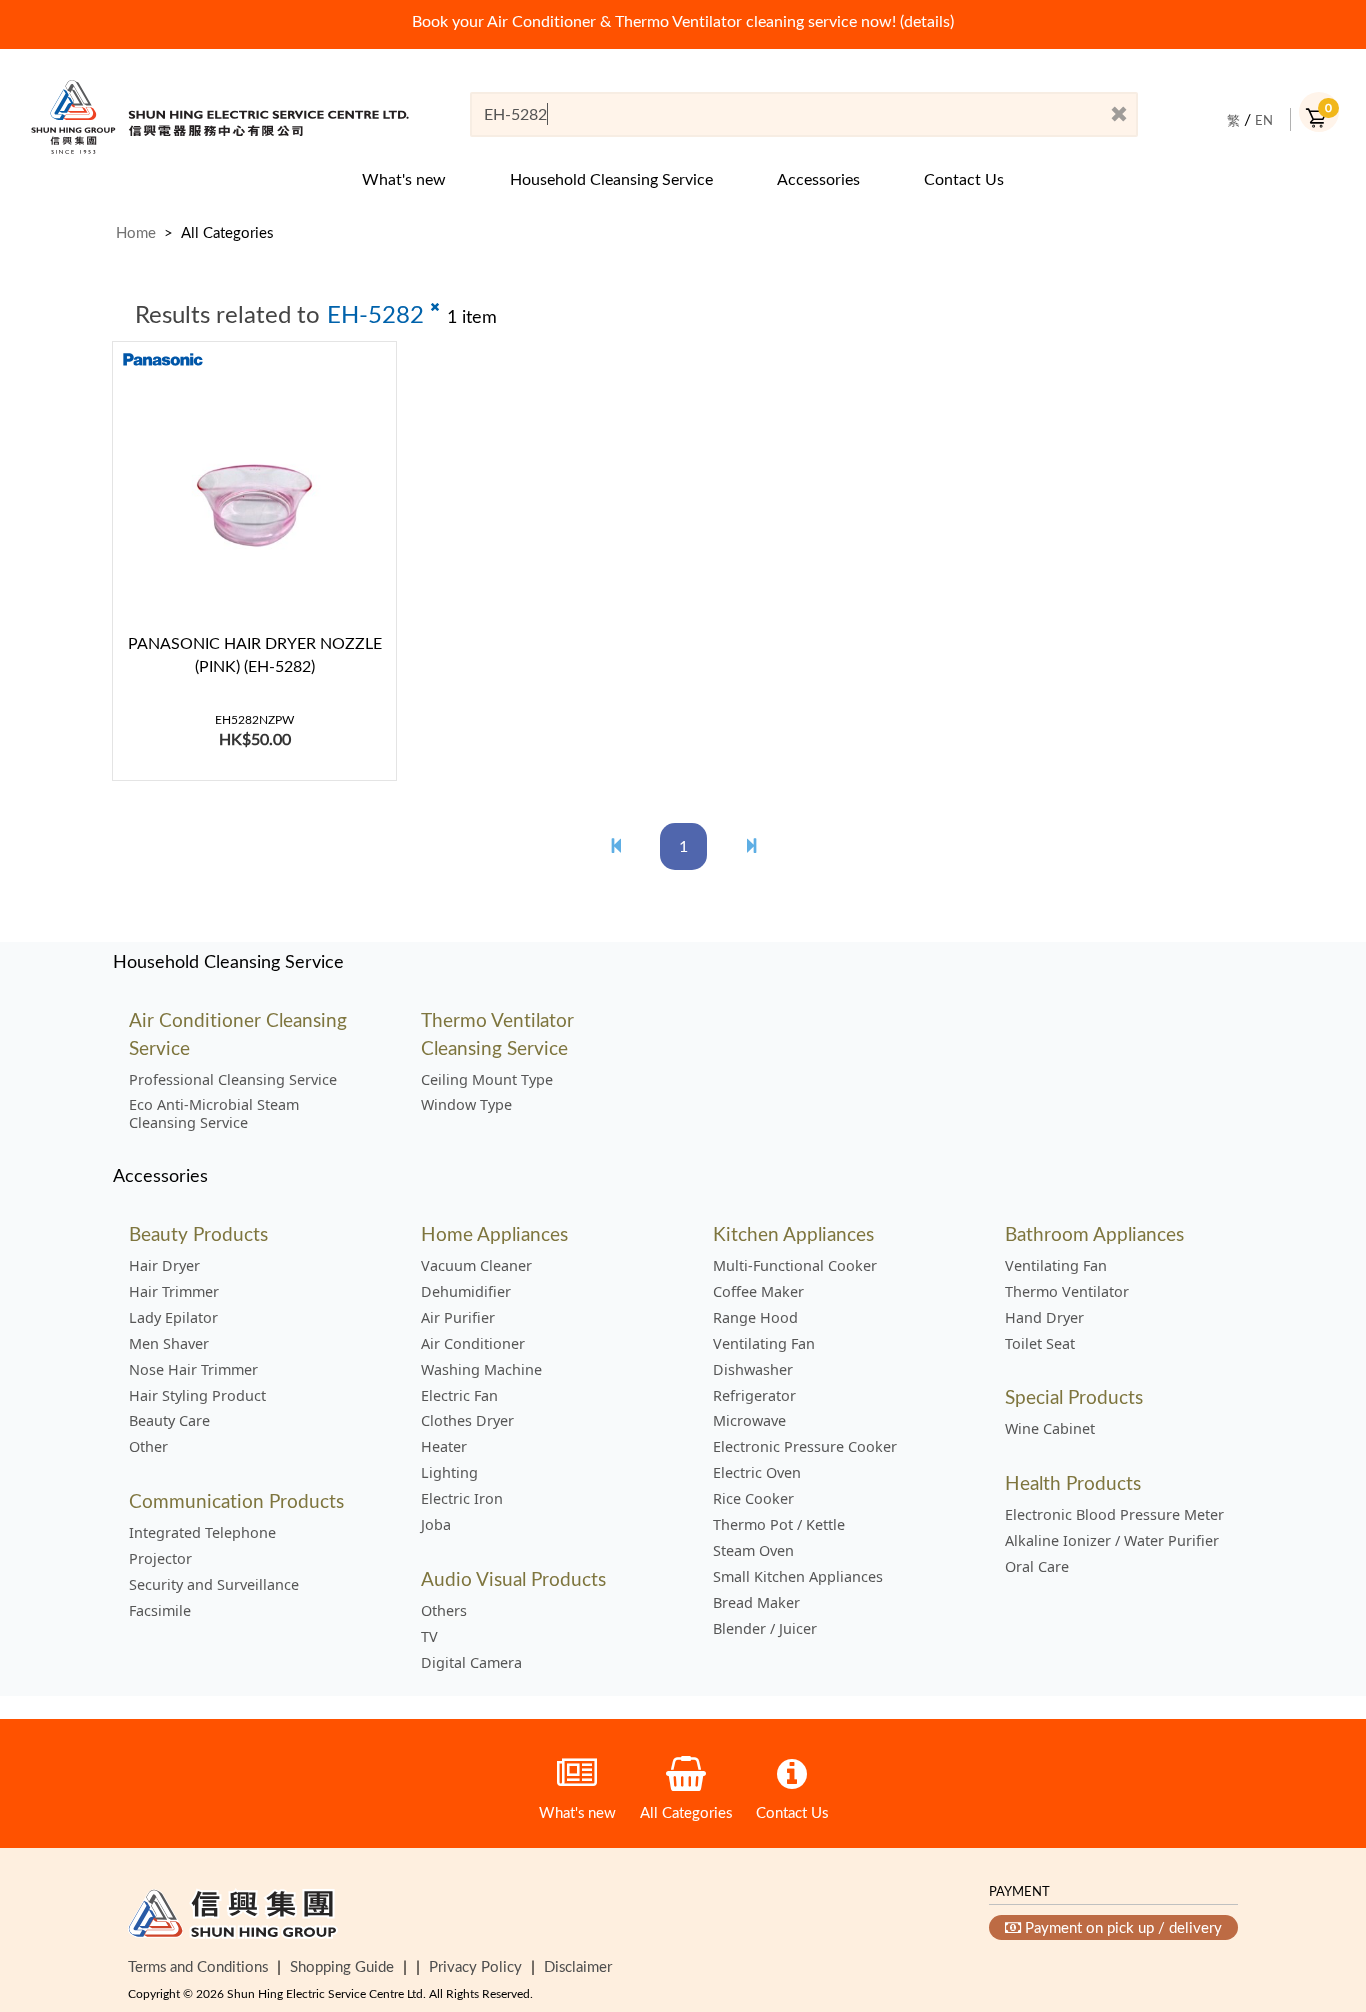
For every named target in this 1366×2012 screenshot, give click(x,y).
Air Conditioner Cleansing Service (238, 1033)
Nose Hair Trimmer (193, 1370)
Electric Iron (462, 1499)
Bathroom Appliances (1094, 1233)
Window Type (466, 1105)
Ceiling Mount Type (487, 1080)
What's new (404, 179)
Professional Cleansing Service (233, 1080)
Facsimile (160, 1611)
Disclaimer (578, 1966)
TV (429, 1637)
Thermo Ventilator (1067, 1292)
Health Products (1073, 1482)
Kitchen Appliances (793, 1233)
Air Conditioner (473, 1344)
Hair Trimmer (174, 1292)
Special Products (1074, 1396)
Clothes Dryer (467, 1421)
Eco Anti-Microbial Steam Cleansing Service (214, 1113)
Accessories (818, 179)
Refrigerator (754, 1396)
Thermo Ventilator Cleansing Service (497, 1033)
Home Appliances (494, 1233)
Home (136, 232)
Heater (444, 1447)
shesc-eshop (220, 116)
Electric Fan (459, 1396)
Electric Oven (757, 1473)
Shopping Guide (342, 1966)
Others (444, 1611)
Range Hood (755, 1318)
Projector (160, 1559)
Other (148, 1447)
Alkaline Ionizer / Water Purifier (1112, 1541)
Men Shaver (169, 1344)
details (927, 21)
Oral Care (1037, 1567)
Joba (436, 1525)
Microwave (749, 1421)
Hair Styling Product (197, 1396)
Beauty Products (198, 1233)
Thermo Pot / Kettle (779, 1525)
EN (1264, 120)
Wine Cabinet (1050, 1429)
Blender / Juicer (765, 1629)
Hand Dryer (1044, 1318)
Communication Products (236, 1500)
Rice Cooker (753, 1499)
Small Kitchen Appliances (798, 1577)
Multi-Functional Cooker (795, 1266)
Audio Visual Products (513, 1578)
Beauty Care (169, 1421)
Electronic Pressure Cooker (805, 1447)
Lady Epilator (173, 1318)
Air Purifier (458, 1318)
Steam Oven (753, 1551)
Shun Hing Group (233, 1918)
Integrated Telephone (202, 1533)
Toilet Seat (1040, 1344)
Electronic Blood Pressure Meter (1114, 1515)
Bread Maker (756, 1603)
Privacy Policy (475, 1966)
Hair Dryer (164, 1266)
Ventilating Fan (764, 1344)
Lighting (449, 1473)
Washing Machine (481, 1370)
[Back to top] (1318, 1894)
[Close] (1119, 115)
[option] (683, 21)
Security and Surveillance (214, 1585)
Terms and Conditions (198, 1966)
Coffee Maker (758, 1292)
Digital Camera (471, 1663)
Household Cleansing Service (611, 179)
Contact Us (964, 179)
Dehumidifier (466, 1292)
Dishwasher (753, 1370)
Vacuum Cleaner (476, 1266)
